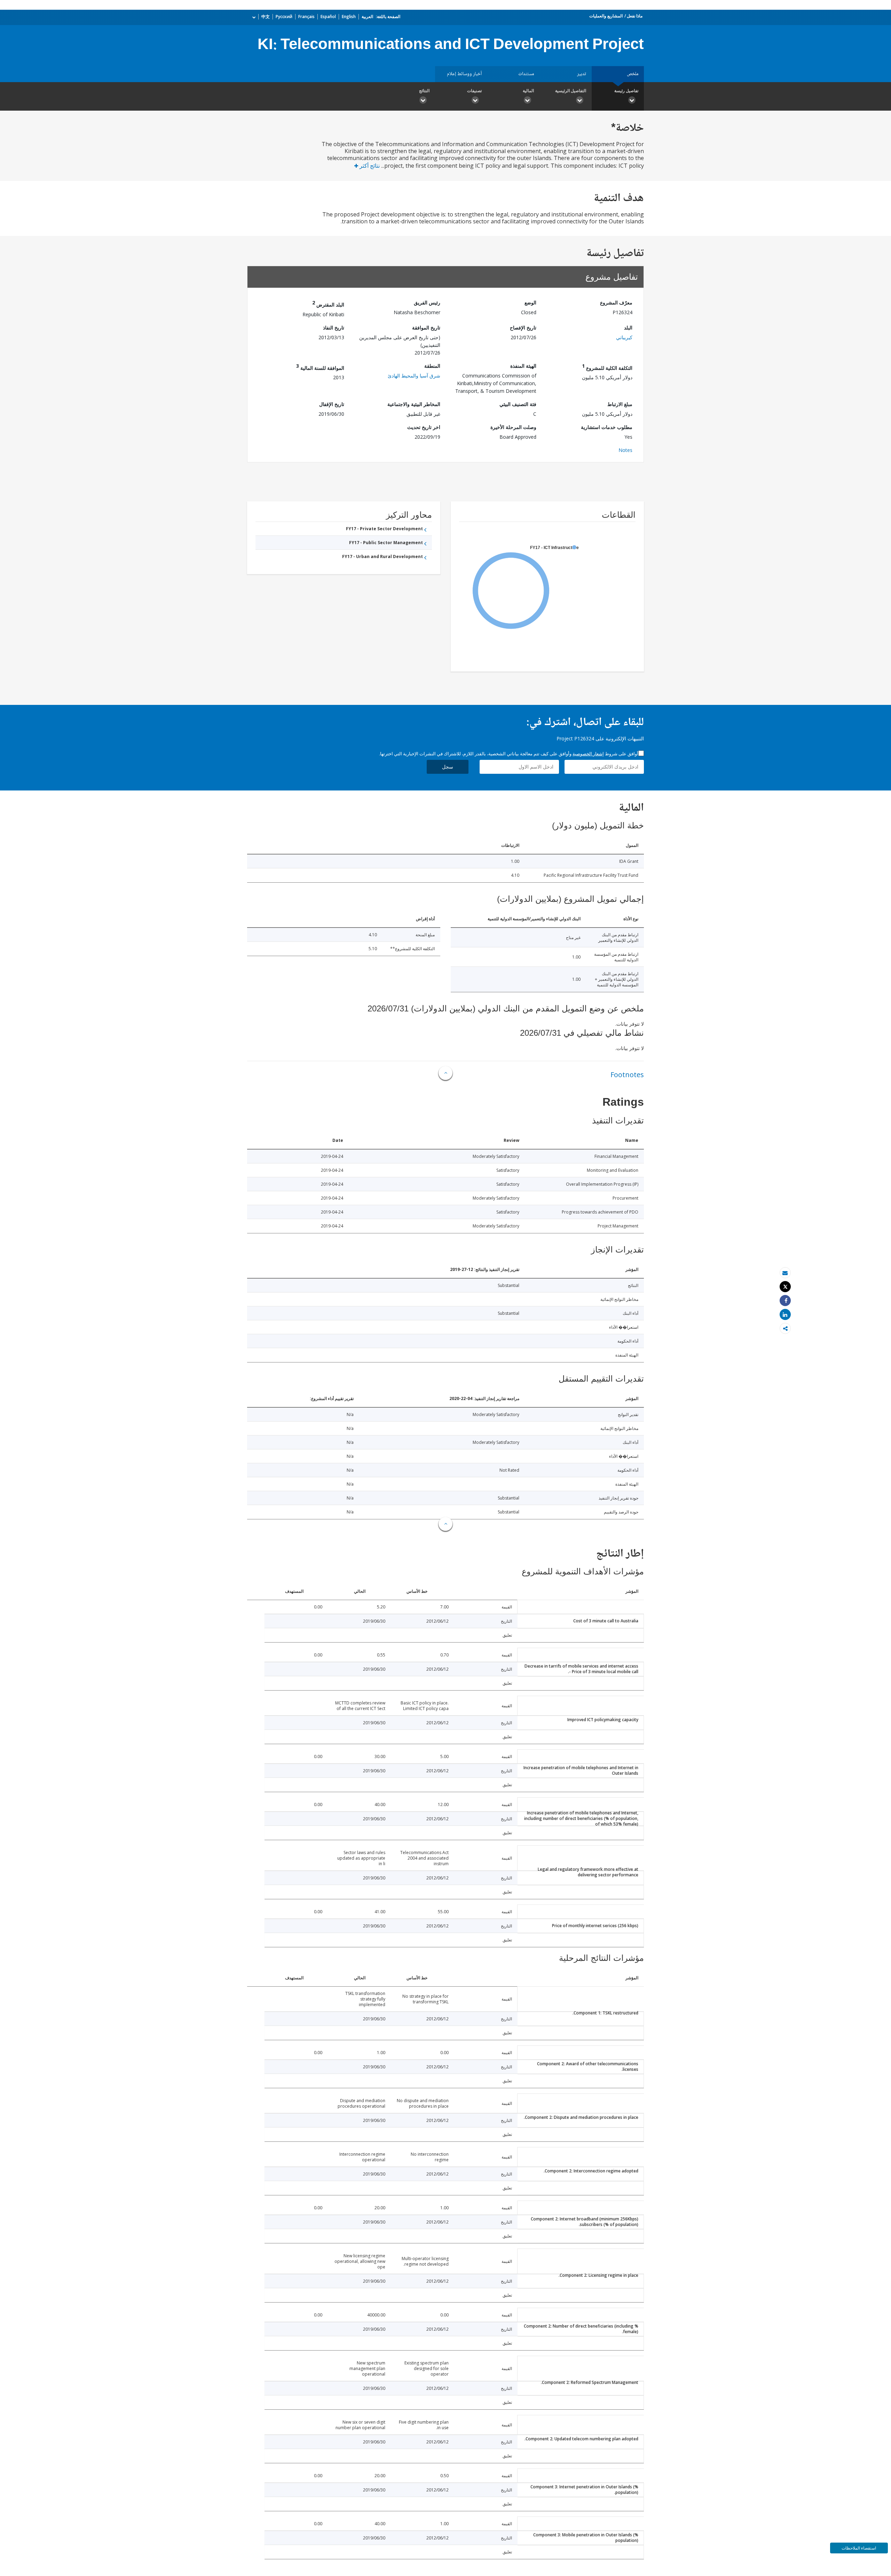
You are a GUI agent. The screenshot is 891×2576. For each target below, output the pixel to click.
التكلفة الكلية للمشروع (607, 367)
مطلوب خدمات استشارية (607, 427)
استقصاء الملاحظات (859, 2548)
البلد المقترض (328, 304)
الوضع (530, 303)
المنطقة (432, 366)
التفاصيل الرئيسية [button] (571, 91)
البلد (628, 328)
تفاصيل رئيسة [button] (626, 91)
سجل (448, 767)
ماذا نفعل (635, 16)
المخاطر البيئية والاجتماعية (414, 404)
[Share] (785, 1301)
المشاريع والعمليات (606, 16)
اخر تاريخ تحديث (424, 427)
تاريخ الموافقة (426, 328)
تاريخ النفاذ (334, 328)
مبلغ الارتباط (620, 404)
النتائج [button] (424, 91)
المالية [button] (528, 91)
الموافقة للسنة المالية (320, 367)
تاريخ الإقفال (332, 404)
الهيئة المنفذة (523, 366)
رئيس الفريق (427, 303)
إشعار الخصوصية (588, 754)
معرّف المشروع (616, 303)
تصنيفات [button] (474, 91)
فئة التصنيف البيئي (518, 404)
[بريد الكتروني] (785, 1273)
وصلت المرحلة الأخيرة (513, 427)
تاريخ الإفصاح (523, 328)
